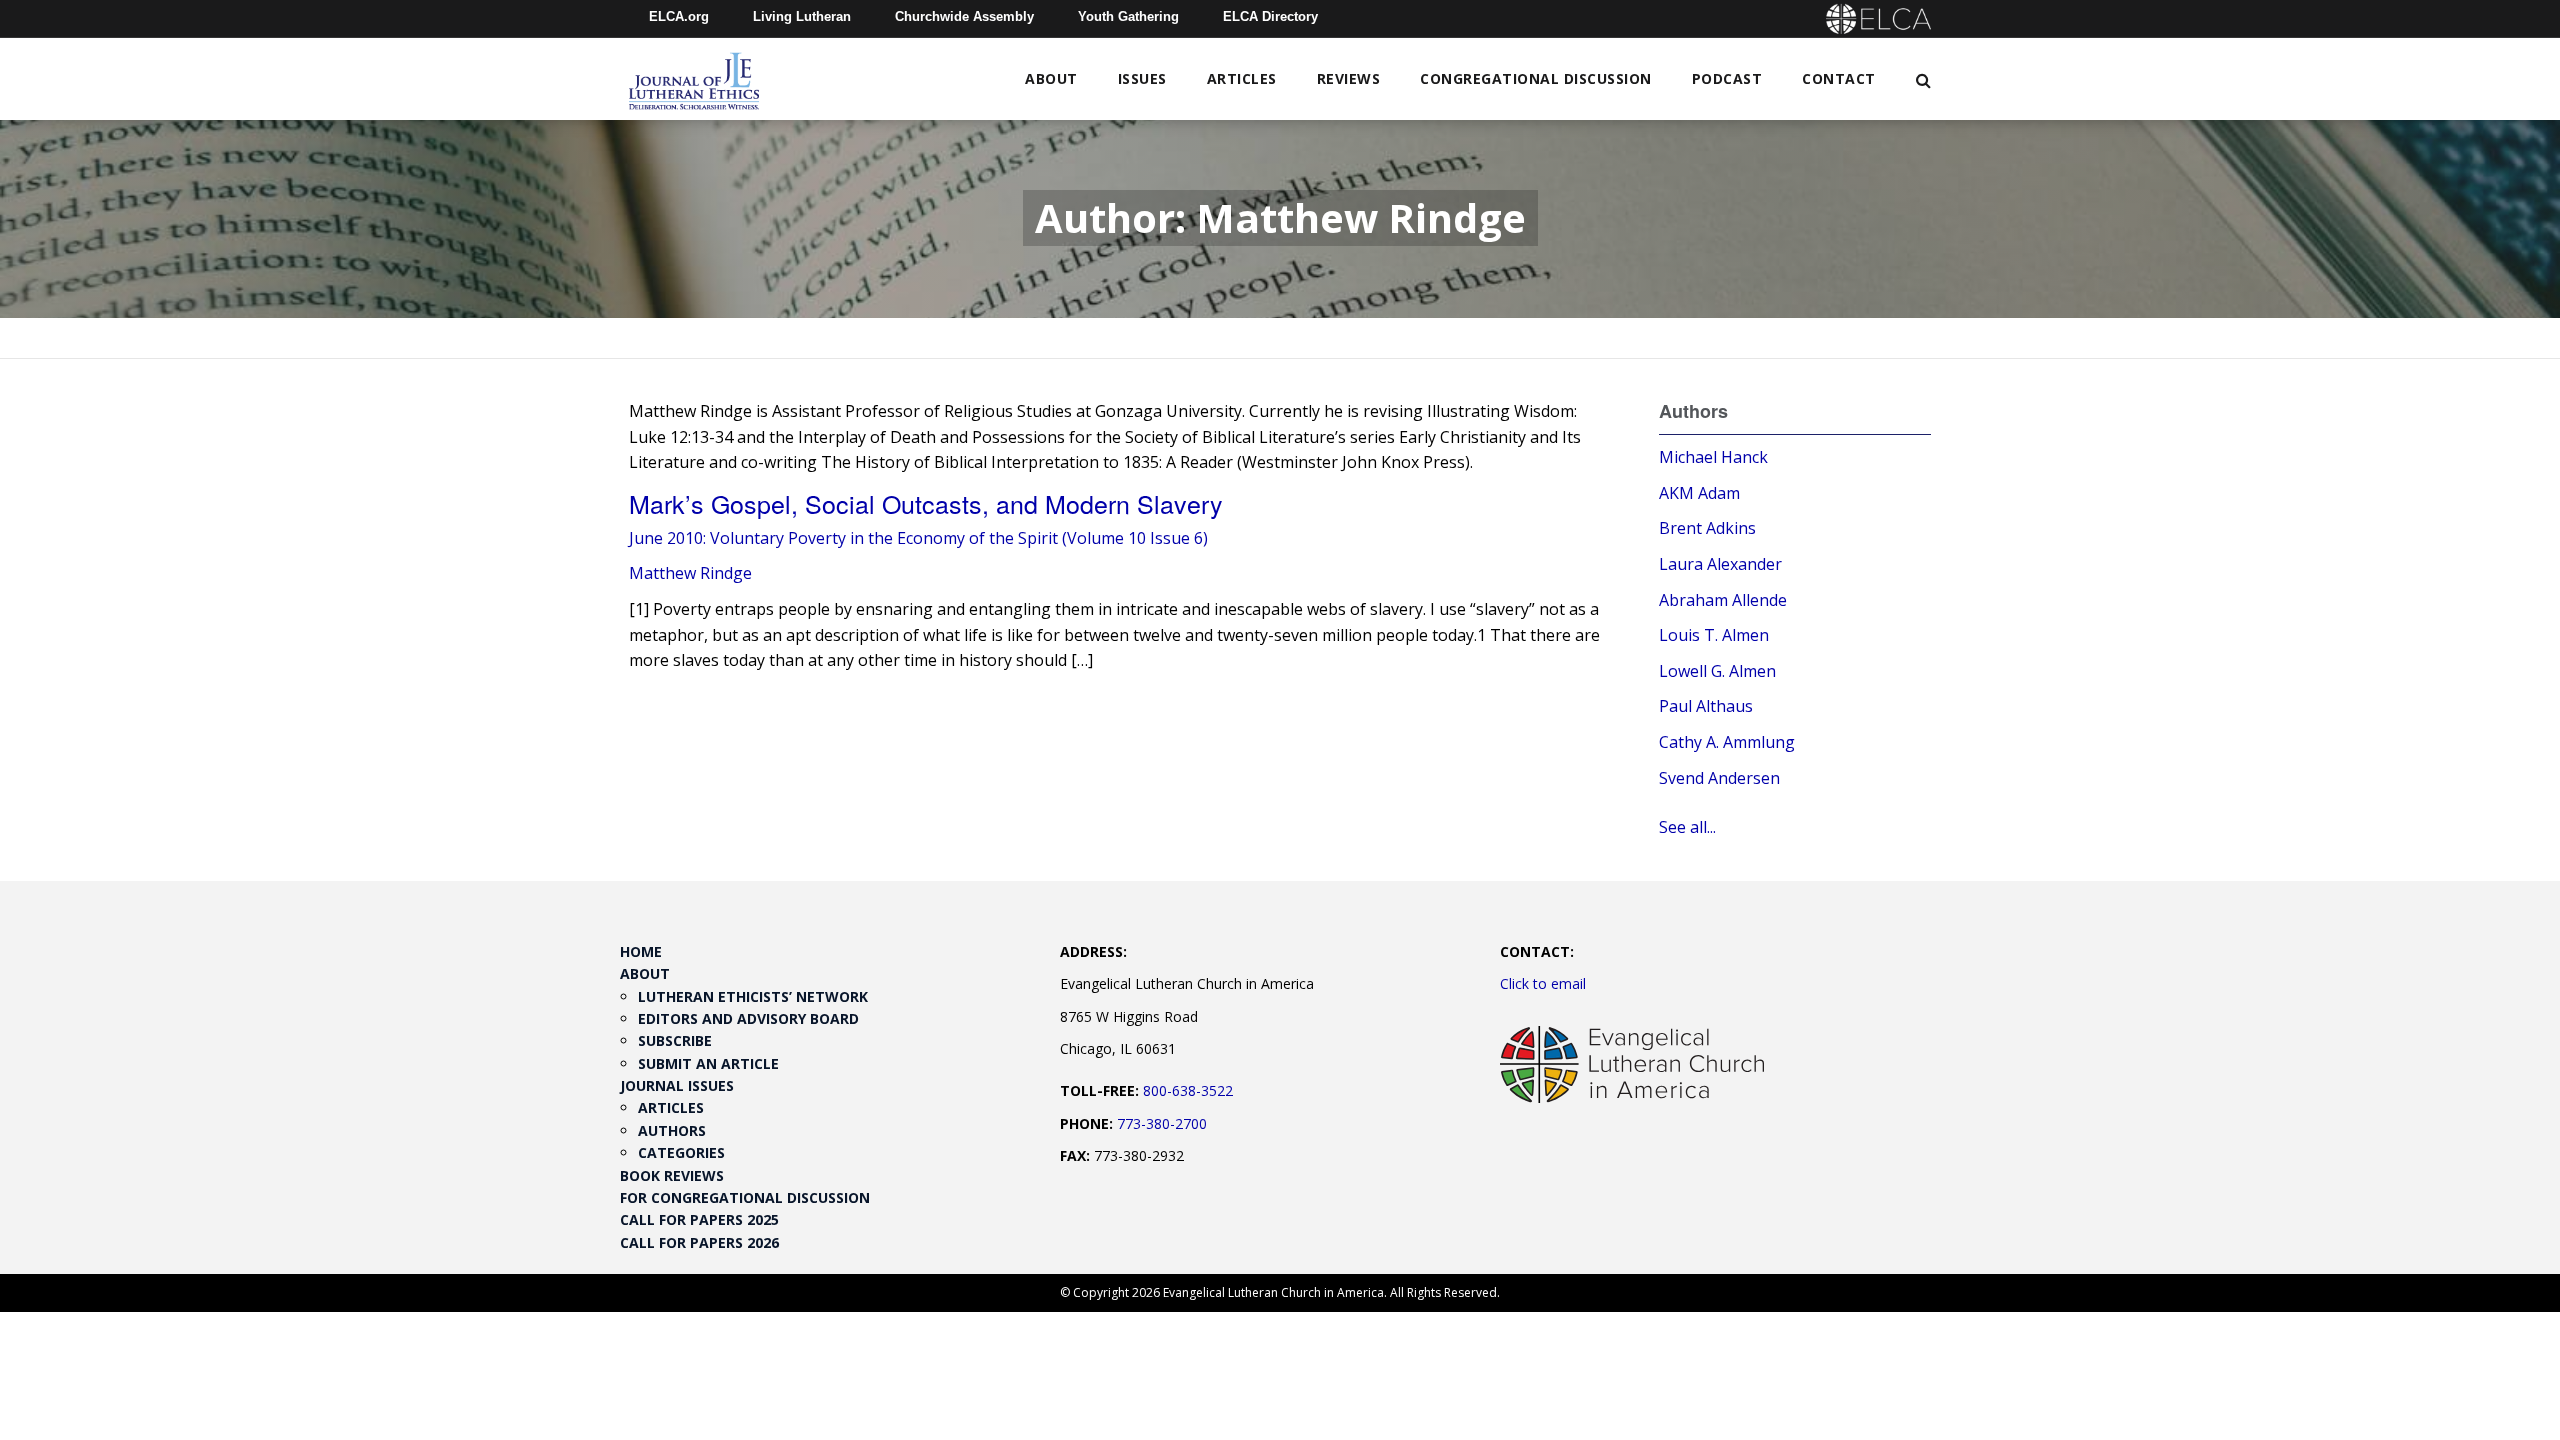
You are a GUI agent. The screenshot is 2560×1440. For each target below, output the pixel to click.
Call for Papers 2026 (699, 1242)
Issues (1142, 78)
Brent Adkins (1707, 528)
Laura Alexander (1720, 564)
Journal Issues (677, 1085)
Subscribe (675, 1040)
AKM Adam (1699, 493)
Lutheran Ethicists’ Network (753, 996)
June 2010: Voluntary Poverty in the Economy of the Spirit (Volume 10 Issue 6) (918, 538)
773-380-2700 (1162, 1123)
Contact (1839, 78)
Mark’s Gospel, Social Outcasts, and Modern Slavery (926, 503)
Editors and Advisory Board (748, 1018)
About (1051, 78)
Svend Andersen (1719, 778)
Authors (672, 1130)
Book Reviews (672, 1175)
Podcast (1727, 78)
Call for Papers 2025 (699, 1219)
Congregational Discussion (1536, 78)
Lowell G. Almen (1717, 671)
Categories (681, 1152)
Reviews (1349, 78)
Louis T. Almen (1714, 635)
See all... (1687, 827)
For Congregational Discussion (745, 1197)
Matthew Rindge (690, 573)
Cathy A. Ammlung (1727, 742)
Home (641, 951)
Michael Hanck (1713, 457)
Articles (1242, 78)
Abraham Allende (1723, 600)
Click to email (1543, 983)
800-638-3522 (1188, 1090)
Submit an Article (708, 1063)
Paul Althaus (1706, 706)
